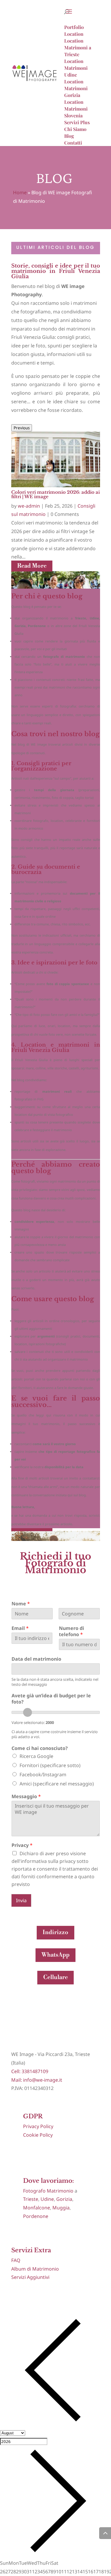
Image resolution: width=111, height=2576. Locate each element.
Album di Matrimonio (35, 2269)
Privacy (22, 1845)
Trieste (31, 2199)
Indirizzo (55, 1933)
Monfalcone (37, 2208)
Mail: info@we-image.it (37, 2080)
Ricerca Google (36, 1756)
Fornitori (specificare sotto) (50, 1765)
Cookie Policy (38, 2135)
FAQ (16, 2260)
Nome (21, 1604)
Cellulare (55, 1977)
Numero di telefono (71, 1631)
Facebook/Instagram (43, 1774)
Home (20, 192)
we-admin (29, 506)
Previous (22, 428)
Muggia (61, 2208)
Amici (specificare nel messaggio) (57, 1784)
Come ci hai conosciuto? (40, 1748)
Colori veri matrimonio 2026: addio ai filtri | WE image (55, 494)
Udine (47, 2199)
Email (20, 1628)
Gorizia (64, 2199)
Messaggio (26, 1797)
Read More (32, 566)
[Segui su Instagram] (28, 2295)
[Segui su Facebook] (16, 2295)
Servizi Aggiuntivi (30, 2277)
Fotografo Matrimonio (48, 2191)
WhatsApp (55, 1955)
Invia (21, 1900)
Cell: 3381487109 (30, 2071)
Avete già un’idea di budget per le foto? (51, 1699)
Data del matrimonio (36, 1659)
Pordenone (36, 2216)
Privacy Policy (38, 2126)
